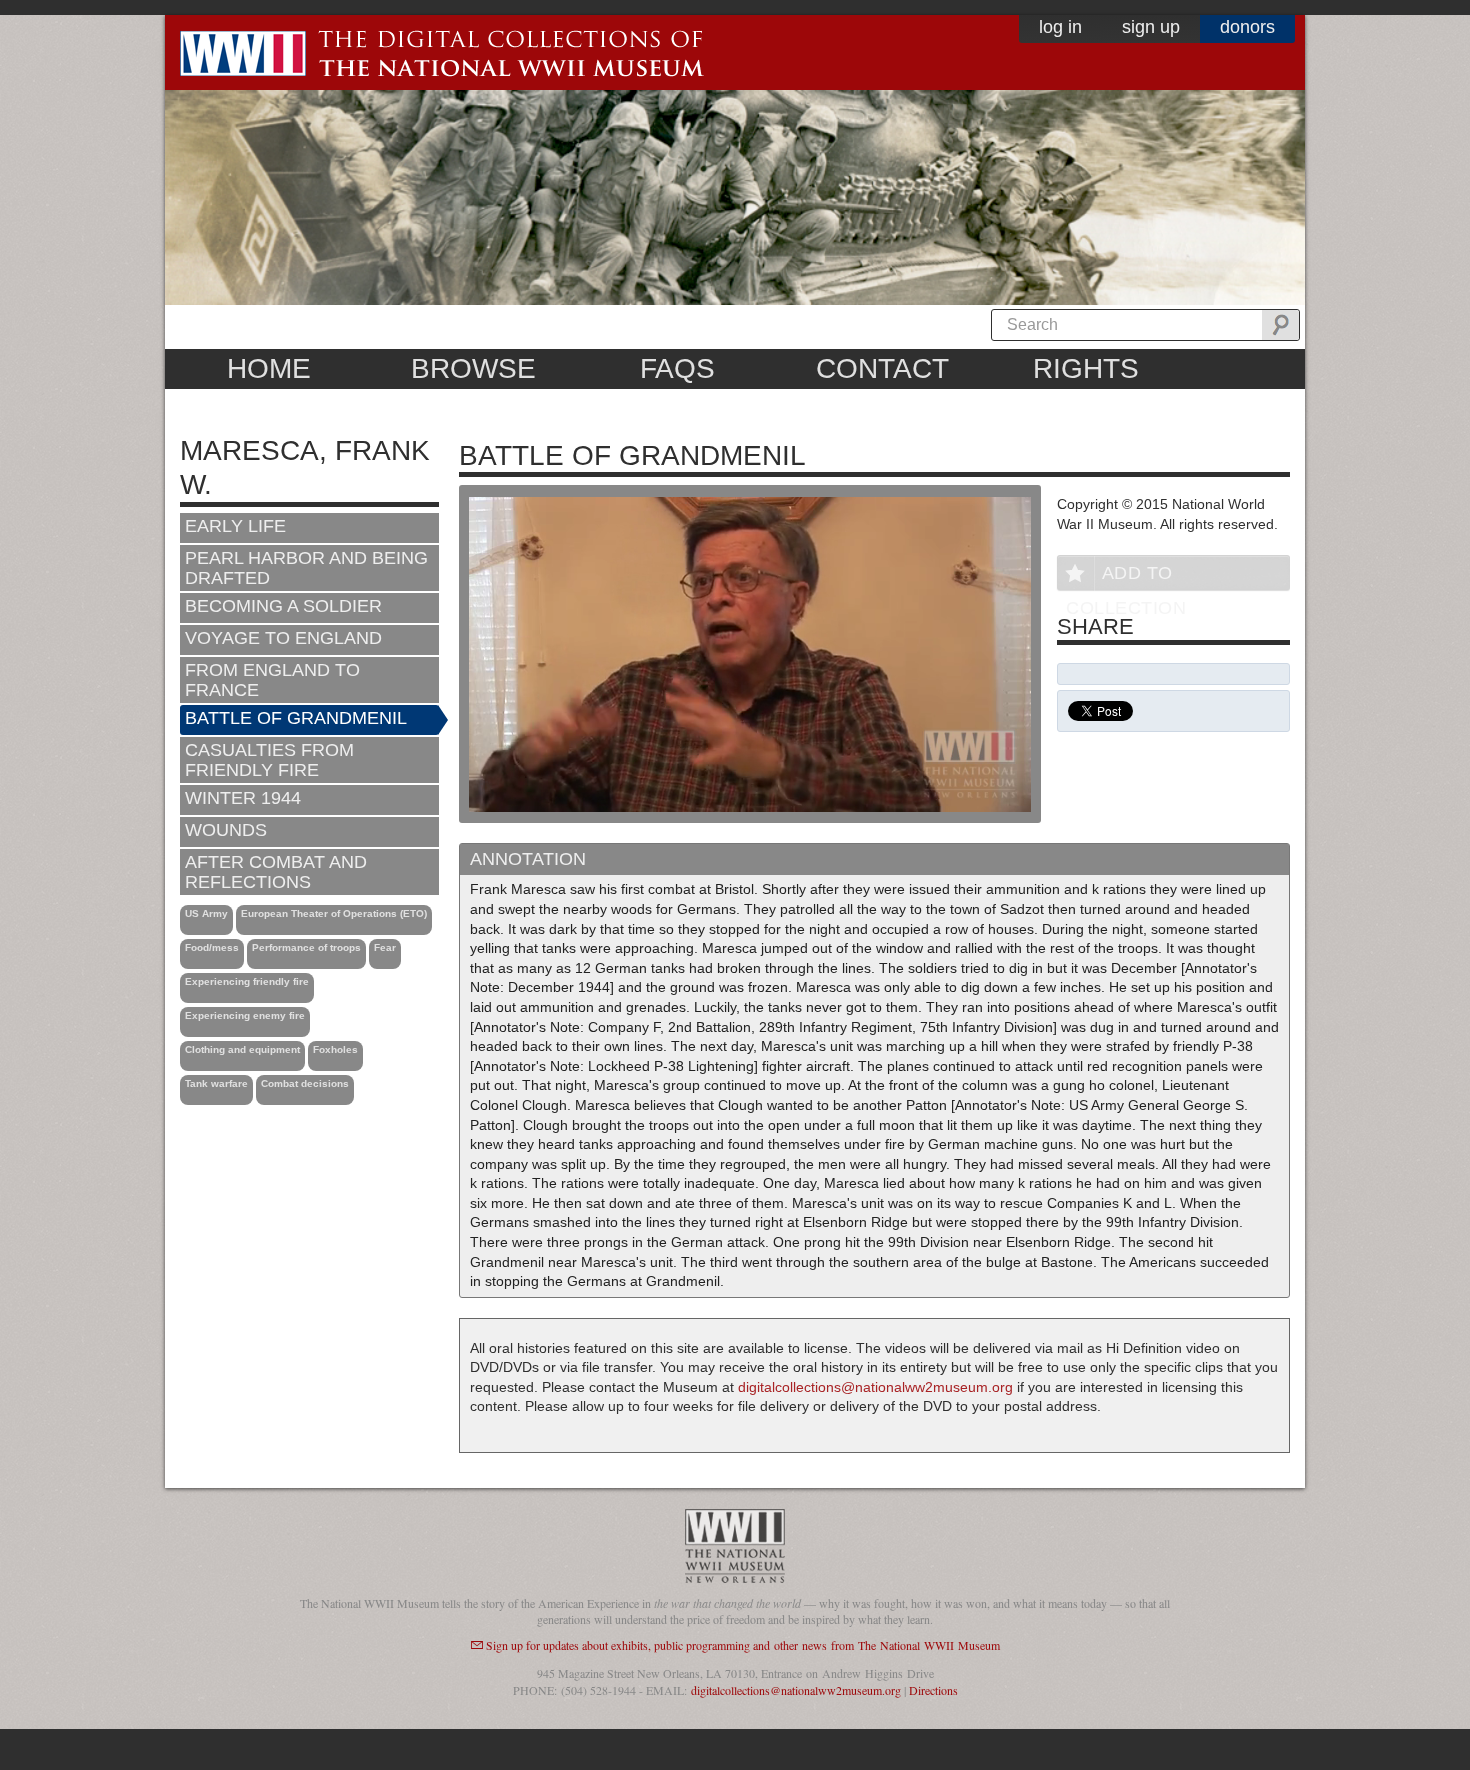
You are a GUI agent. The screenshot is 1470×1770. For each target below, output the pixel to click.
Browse (473, 368)
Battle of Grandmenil (296, 718)
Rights (1086, 368)
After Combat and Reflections (276, 872)
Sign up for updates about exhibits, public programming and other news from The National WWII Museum (743, 1645)
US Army (206, 913)
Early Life (235, 526)
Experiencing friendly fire (247, 981)
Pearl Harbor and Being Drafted (306, 568)
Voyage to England (283, 638)
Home (269, 368)
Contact (882, 368)
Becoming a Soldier (283, 606)
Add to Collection (1126, 576)
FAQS (677, 368)
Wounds (226, 830)
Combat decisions (305, 1083)
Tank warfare (216, 1083)
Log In (1060, 27)
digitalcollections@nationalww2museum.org (875, 1387)
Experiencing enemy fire (245, 1015)
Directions (933, 1690)
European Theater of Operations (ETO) (334, 913)
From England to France (272, 680)
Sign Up (1151, 27)
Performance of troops (306, 947)
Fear (385, 947)
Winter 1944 (243, 798)
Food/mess (212, 947)
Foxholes (335, 1049)
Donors (1247, 27)
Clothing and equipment (242, 1049)
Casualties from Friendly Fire (269, 760)
